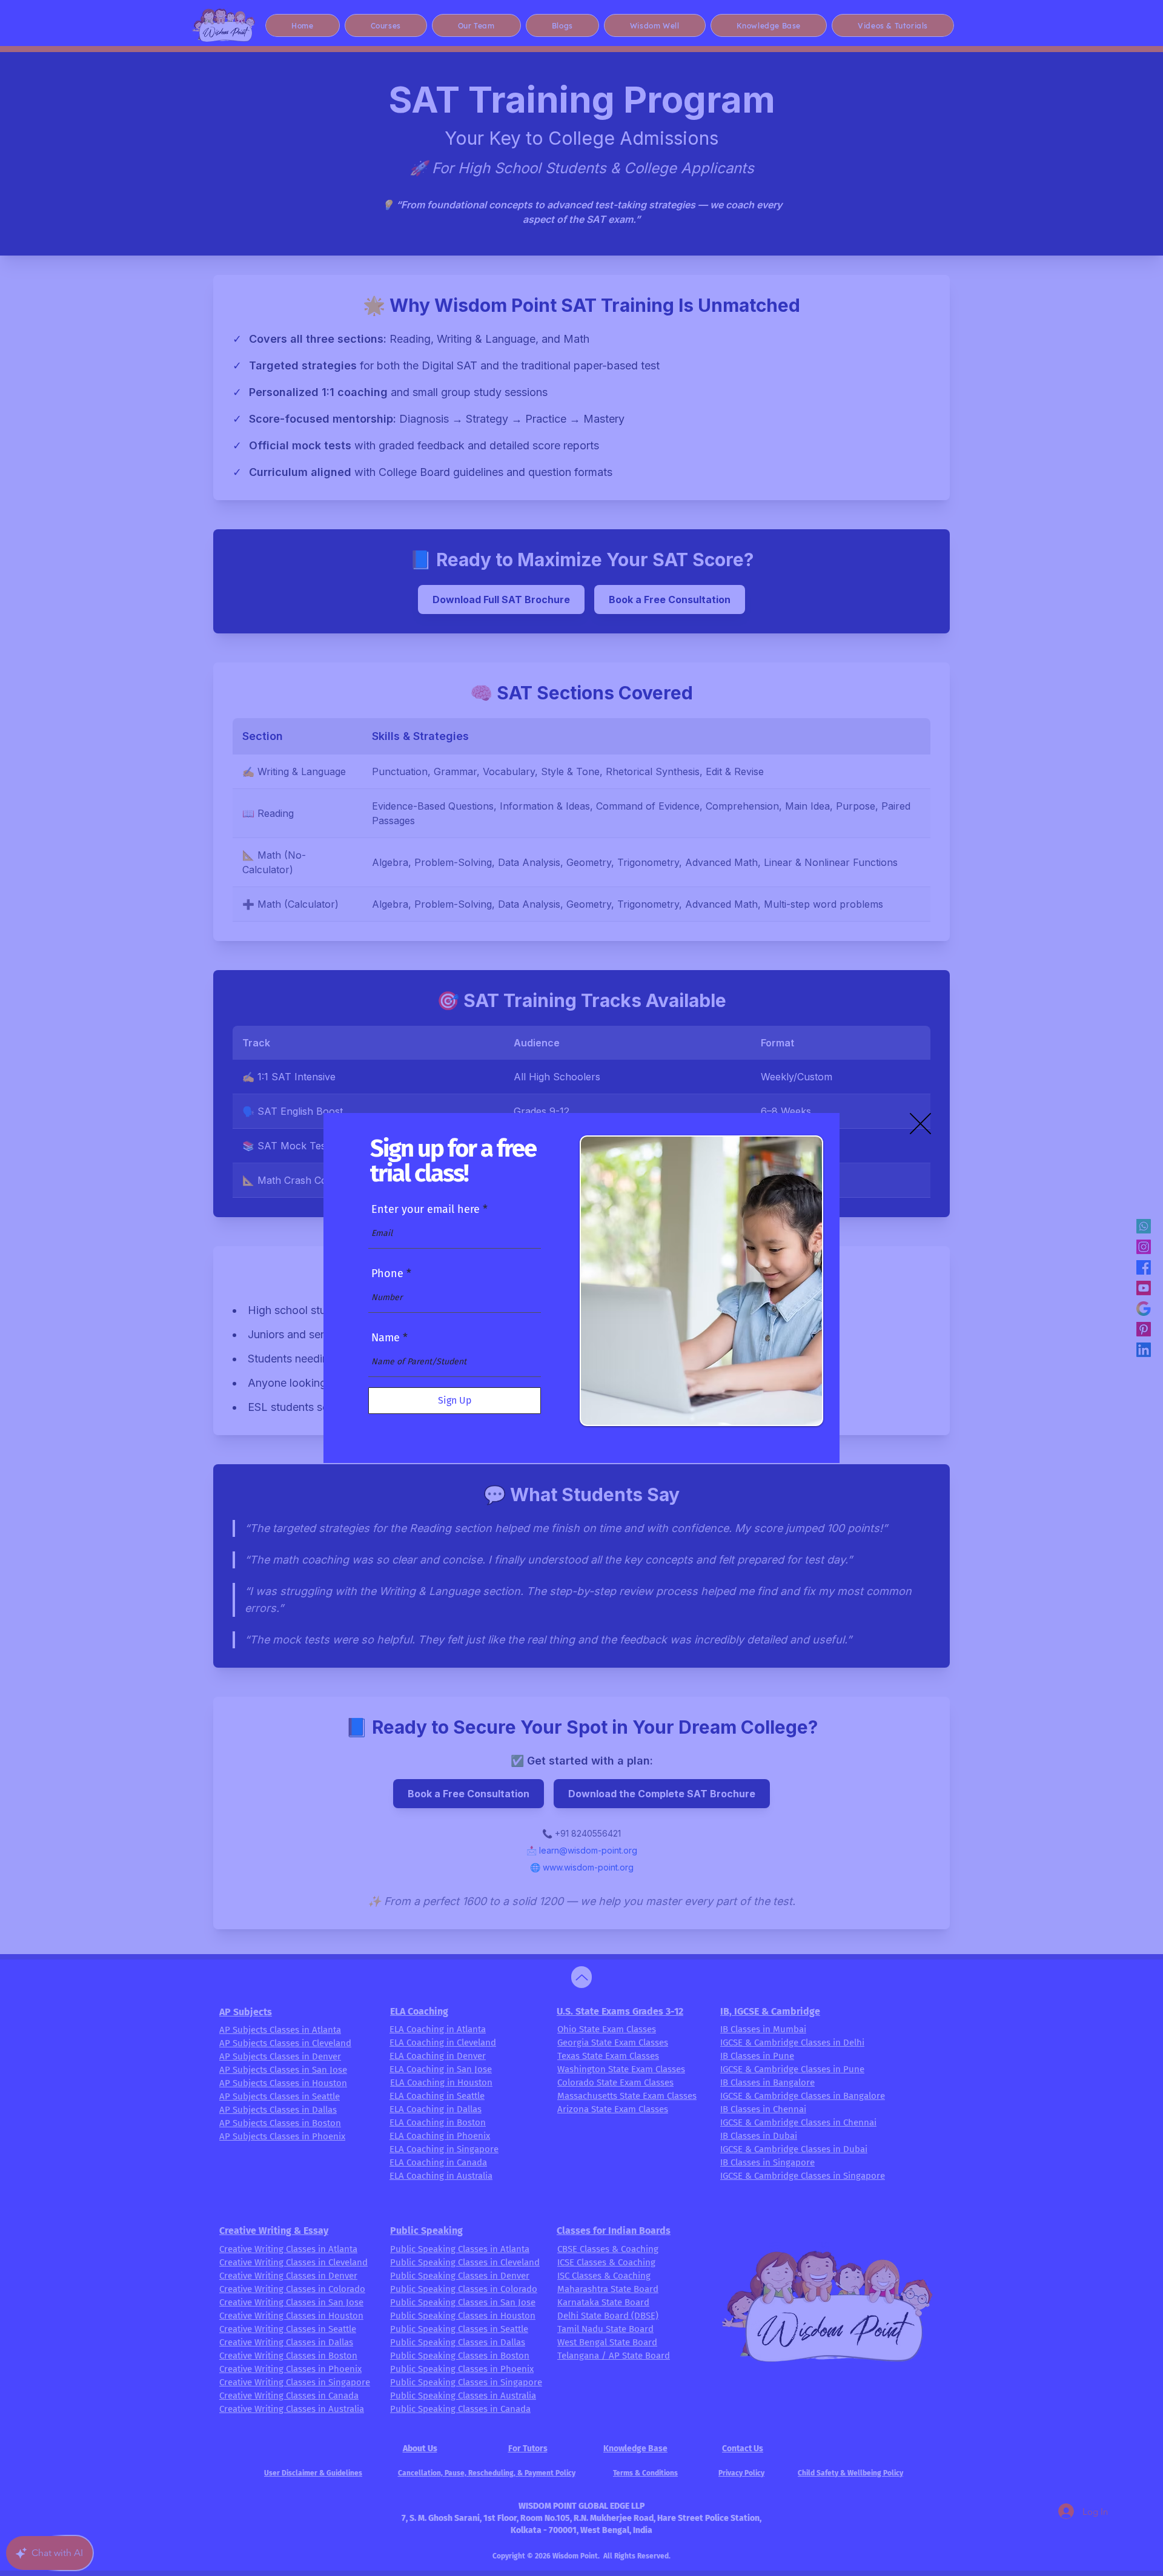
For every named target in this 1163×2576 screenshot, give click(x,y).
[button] (920, 1124)
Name (386, 1338)
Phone (387, 1273)
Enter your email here (426, 1209)
